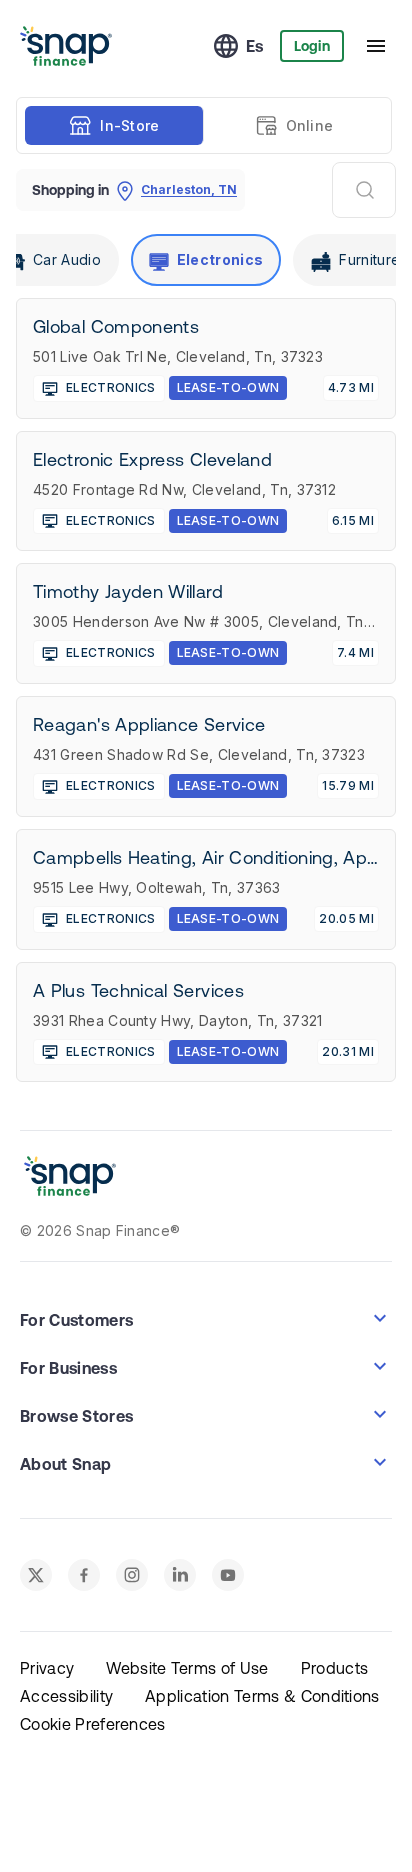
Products (335, 1668)
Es (255, 46)
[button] (206, 1318)
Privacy (47, 1668)
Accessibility (66, 1696)
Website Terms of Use (187, 1668)
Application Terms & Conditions (262, 1696)
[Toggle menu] (376, 46)
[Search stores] (364, 190)
